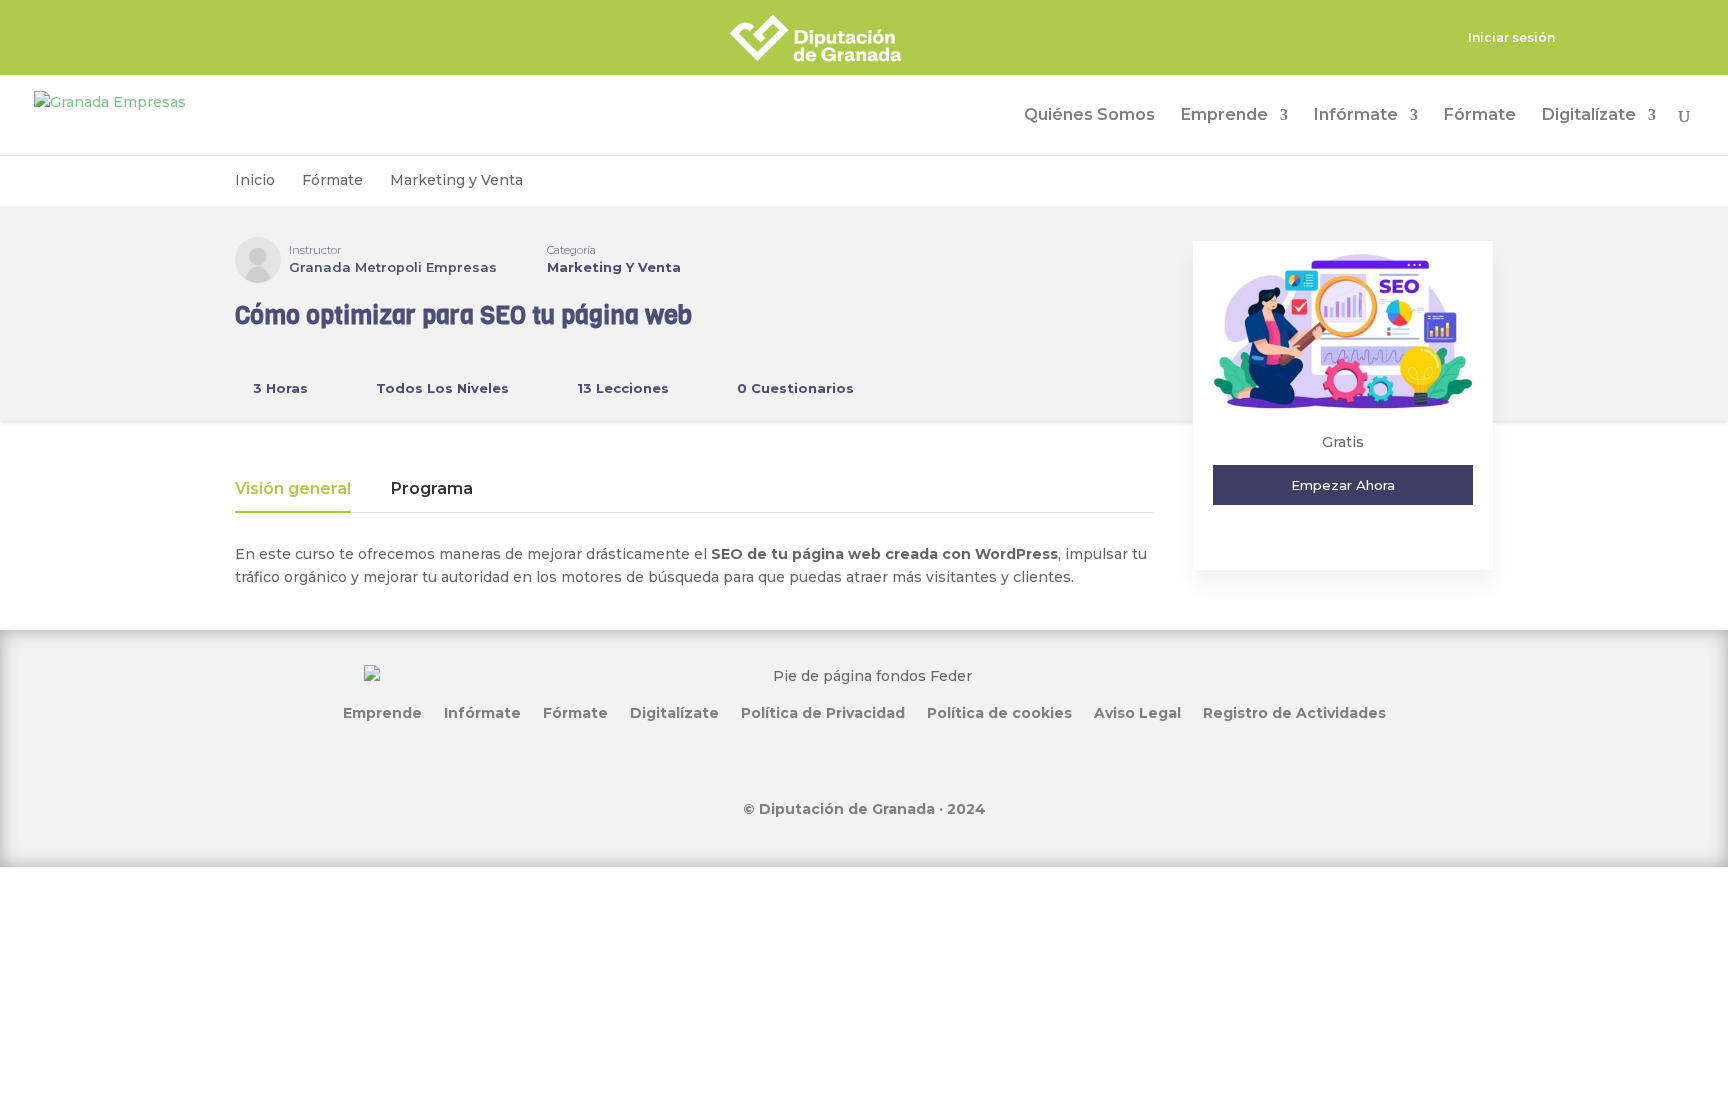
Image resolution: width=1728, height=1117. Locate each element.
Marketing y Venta (614, 267)
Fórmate (1480, 116)
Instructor (315, 250)
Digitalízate (1589, 116)
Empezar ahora (1343, 485)
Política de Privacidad (823, 712)
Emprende (1224, 116)
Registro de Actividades (1294, 712)
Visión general (293, 489)
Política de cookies (999, 712)
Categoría (571, 250)
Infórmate (1356, 116)
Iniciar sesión (1511, 38)
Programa (432, 489)
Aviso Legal (1137, 712)
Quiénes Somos (1089, 116)
